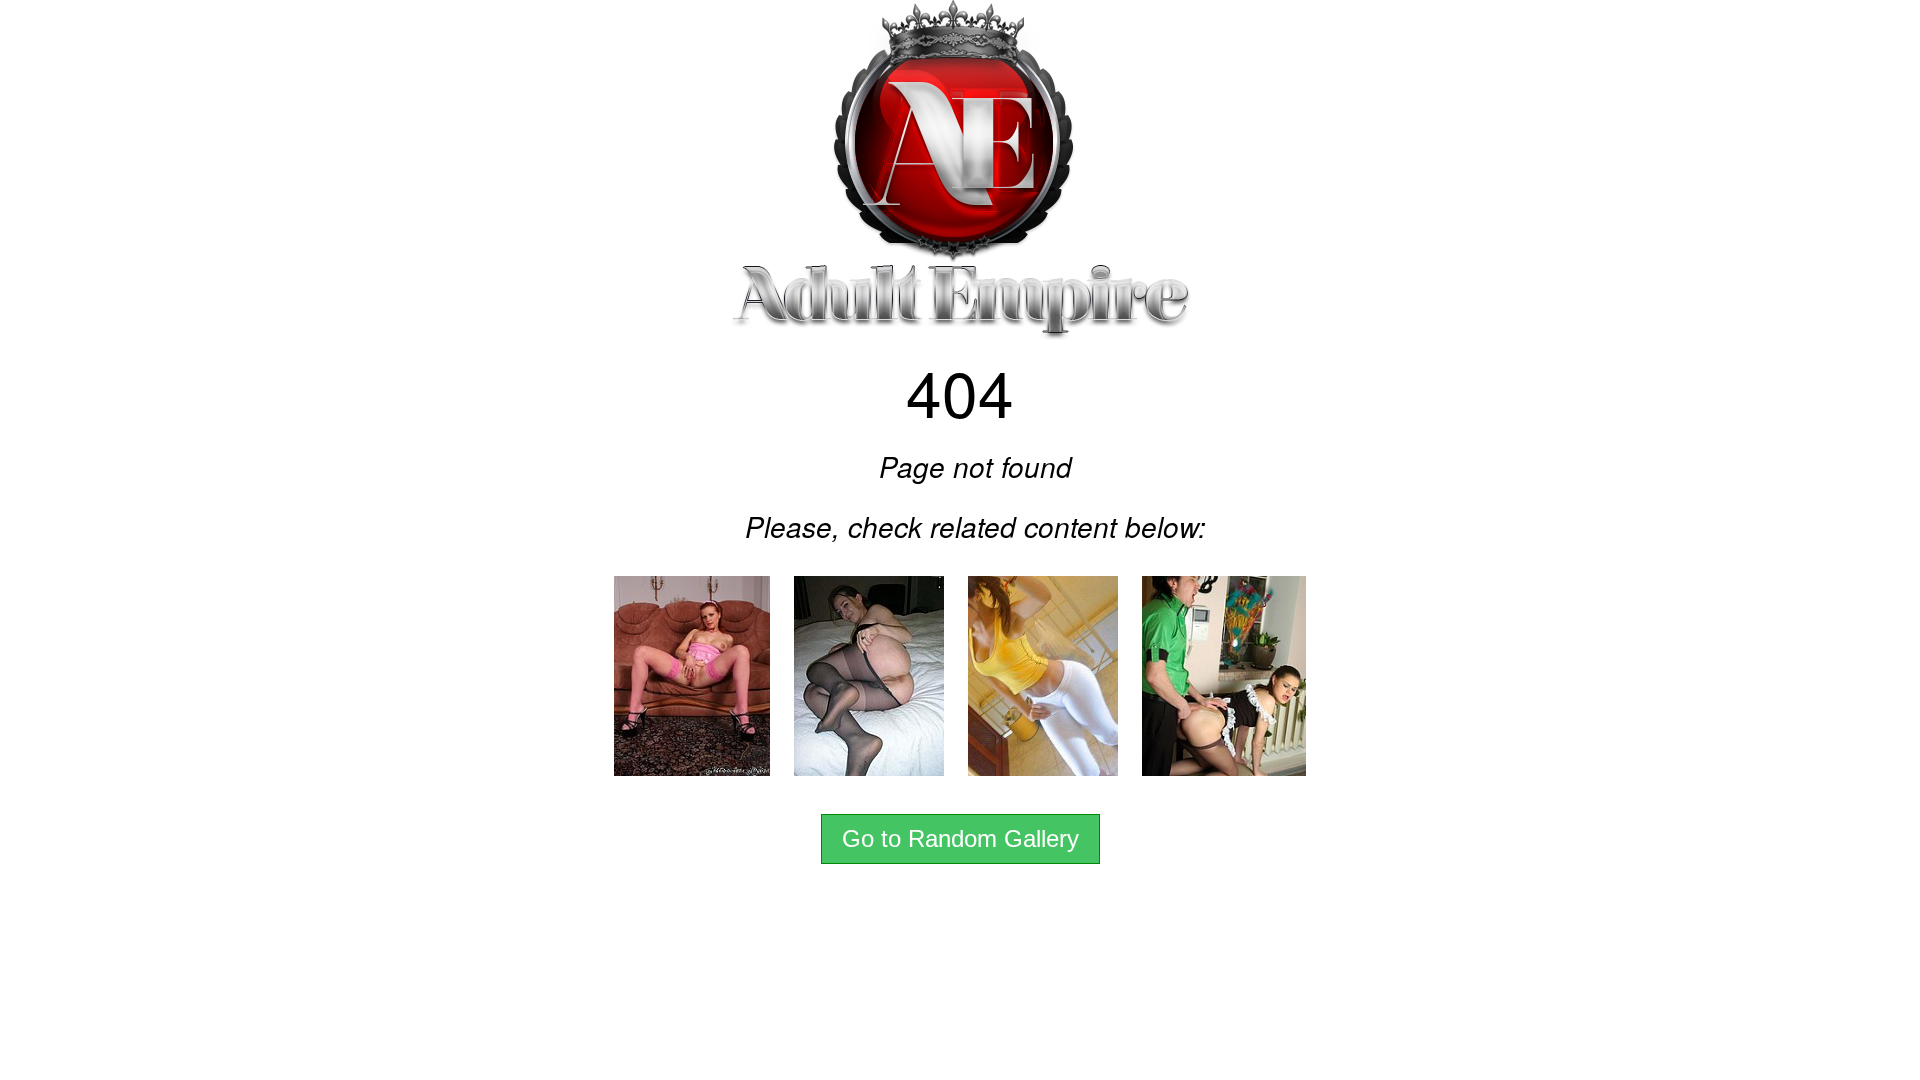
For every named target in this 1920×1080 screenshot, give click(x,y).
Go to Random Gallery (960, 838)
